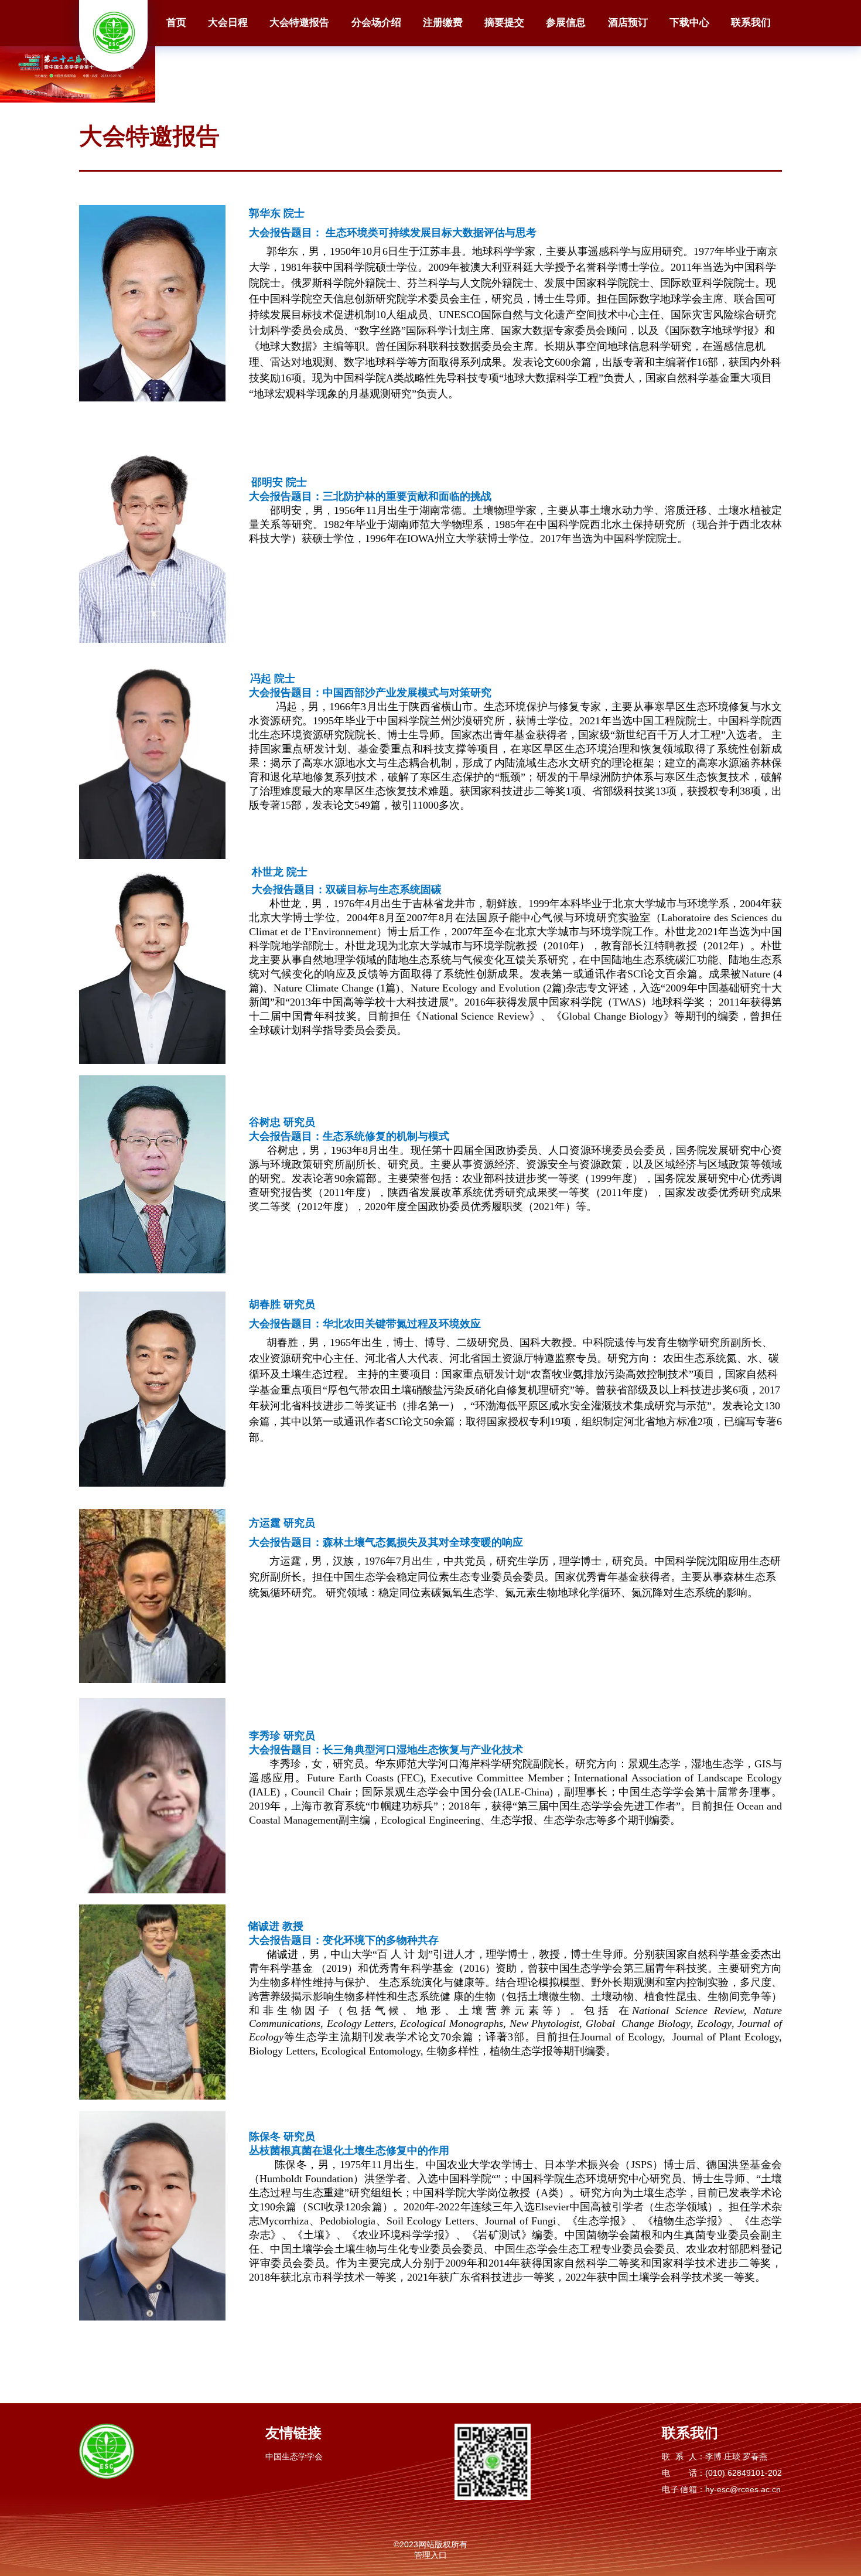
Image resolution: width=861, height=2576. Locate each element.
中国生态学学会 (294, 2456)
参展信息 (566, 23)
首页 (176, 23)
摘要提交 (504, 23)
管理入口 (430, 2555)
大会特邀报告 (299, 23)
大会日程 (228, 23)
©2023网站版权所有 (430, 2544)
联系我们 (751, 23)
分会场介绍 (376, 23)
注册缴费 (443, 23)
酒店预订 (628, 23)
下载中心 (689, 23)
